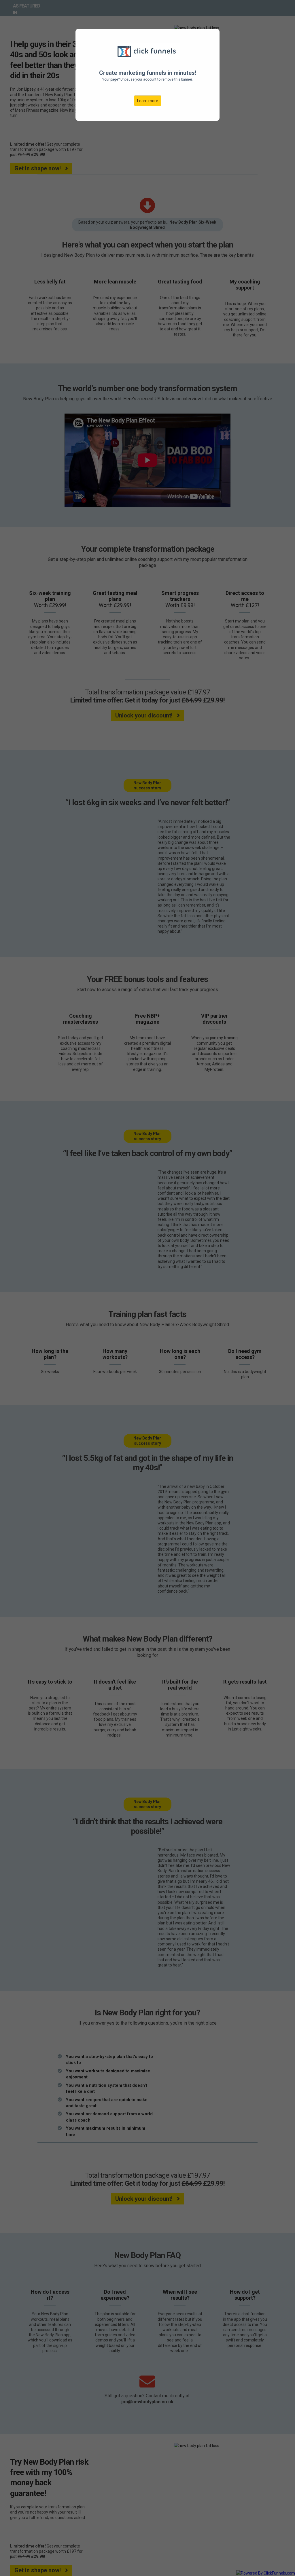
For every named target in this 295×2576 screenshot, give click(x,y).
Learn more (148, 101)
